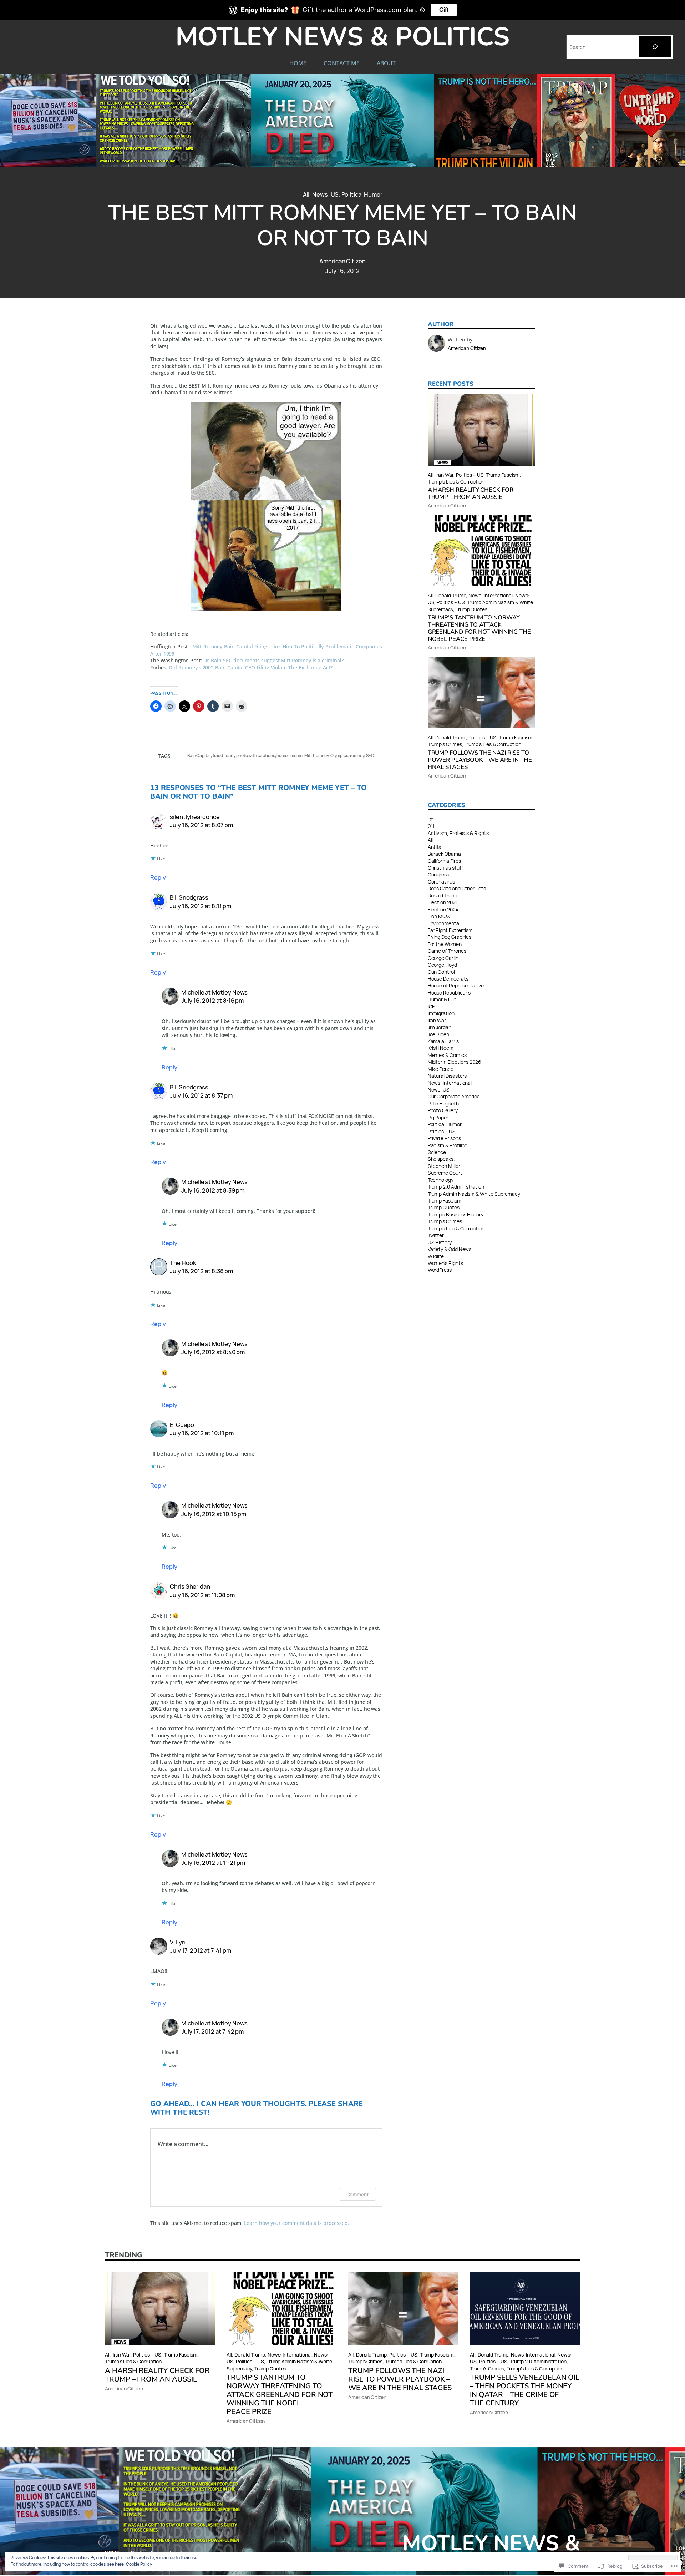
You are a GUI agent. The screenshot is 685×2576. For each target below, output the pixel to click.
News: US (325, 194)
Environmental (444, 923)
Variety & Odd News (450, 1249)
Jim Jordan (440, 1027)
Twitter (436, 1235)
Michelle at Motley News (214, 992)
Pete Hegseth (443, 1104)
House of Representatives (457, 985)
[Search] (655, 47)
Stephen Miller (444, 1166)
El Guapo (182, 1425)
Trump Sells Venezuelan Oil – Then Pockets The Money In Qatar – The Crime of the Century (525, 2390)
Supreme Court (445, 1173)
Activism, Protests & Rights (458, 833)
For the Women (445, 944)
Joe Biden (438, 1034)
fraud (218, 756)
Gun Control (441, 972)
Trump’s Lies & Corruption (456, 482)
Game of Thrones (447, 951)
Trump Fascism (503, 475)
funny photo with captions (250, 756)
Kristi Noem (441, 1048)
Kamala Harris (443, 1041)
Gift (444, 10)
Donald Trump (451, 595)
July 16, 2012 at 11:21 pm (213, 1863)
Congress (438, 874)
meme (296, 756)
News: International (491, 595)
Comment (358, 2194)
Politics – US (470, 475)
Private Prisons (444, 1138)
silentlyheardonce (195, 817)
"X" (431, 819)
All (306, 194)
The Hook (183, 1263)
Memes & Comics (447, 1055)
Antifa (435, 847)
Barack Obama (444, 854)
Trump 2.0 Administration (456, 1187)
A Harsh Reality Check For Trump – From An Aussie (471, 494)
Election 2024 (443, 909)
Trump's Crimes (445, 1221)
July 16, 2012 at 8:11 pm (201, 906)
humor (283, 756)
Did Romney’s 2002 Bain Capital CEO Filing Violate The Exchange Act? (250, 667)
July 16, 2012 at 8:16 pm (212, 1000)
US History (440, 1242)
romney (357, 756)
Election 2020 (443, 902)
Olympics (339, 756)
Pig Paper (438, 1117)
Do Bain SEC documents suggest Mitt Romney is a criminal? (273, 660)
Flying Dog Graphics (450, 937)
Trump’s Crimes (445, 744)
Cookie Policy (139, 2564)
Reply (158, 877)
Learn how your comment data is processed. (296, 2223)
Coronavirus (441, 882)
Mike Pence (441, 1069)
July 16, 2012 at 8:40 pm (213, 1352)
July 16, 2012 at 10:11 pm (202, 1433)
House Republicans (449, 993)
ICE (432, 1006)
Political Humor (362, 194)
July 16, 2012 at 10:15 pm (214, 1514)
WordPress (440, 1270)
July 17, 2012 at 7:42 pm (212, 2031)
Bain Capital (199, 756)
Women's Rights (445, 1263)
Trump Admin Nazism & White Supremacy (474, 1194)
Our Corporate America (454, 1096)
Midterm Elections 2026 (455, 1062)
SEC (370, 756)
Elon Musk (439, 916)
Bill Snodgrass (189, 897)
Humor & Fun (442, 999)
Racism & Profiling (448, 1145)
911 (431, 826)
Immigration (441, 1013)
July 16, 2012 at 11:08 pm (202, 1595)
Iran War (444, 475)
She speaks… (442, 1159)
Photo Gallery (443, 1110)
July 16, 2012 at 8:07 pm (201, 825)
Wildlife (436, 1256)
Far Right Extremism (450, 930)
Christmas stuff (445, 868)
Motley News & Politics (342, 37)
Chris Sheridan (190, 1586)
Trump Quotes (471, 609)
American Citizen (342, 261)
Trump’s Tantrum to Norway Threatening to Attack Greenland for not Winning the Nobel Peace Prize (479, 628)
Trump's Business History (456, 1214)
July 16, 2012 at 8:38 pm (201, 1271)
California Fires (444, 861)
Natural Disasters (447, 1076)
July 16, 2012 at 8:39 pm (213, 1190)
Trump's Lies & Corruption (456, 1228)
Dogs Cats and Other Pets (457, 888)
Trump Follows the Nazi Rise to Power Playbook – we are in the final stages (480, 760)
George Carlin (443, 958)
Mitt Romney (316, 756)
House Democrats (448, 979)
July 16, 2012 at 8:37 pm (201, 1095)
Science (437, 1152)
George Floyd (442, 965)
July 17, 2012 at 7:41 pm (201, 1950)
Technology (441, 1180)
